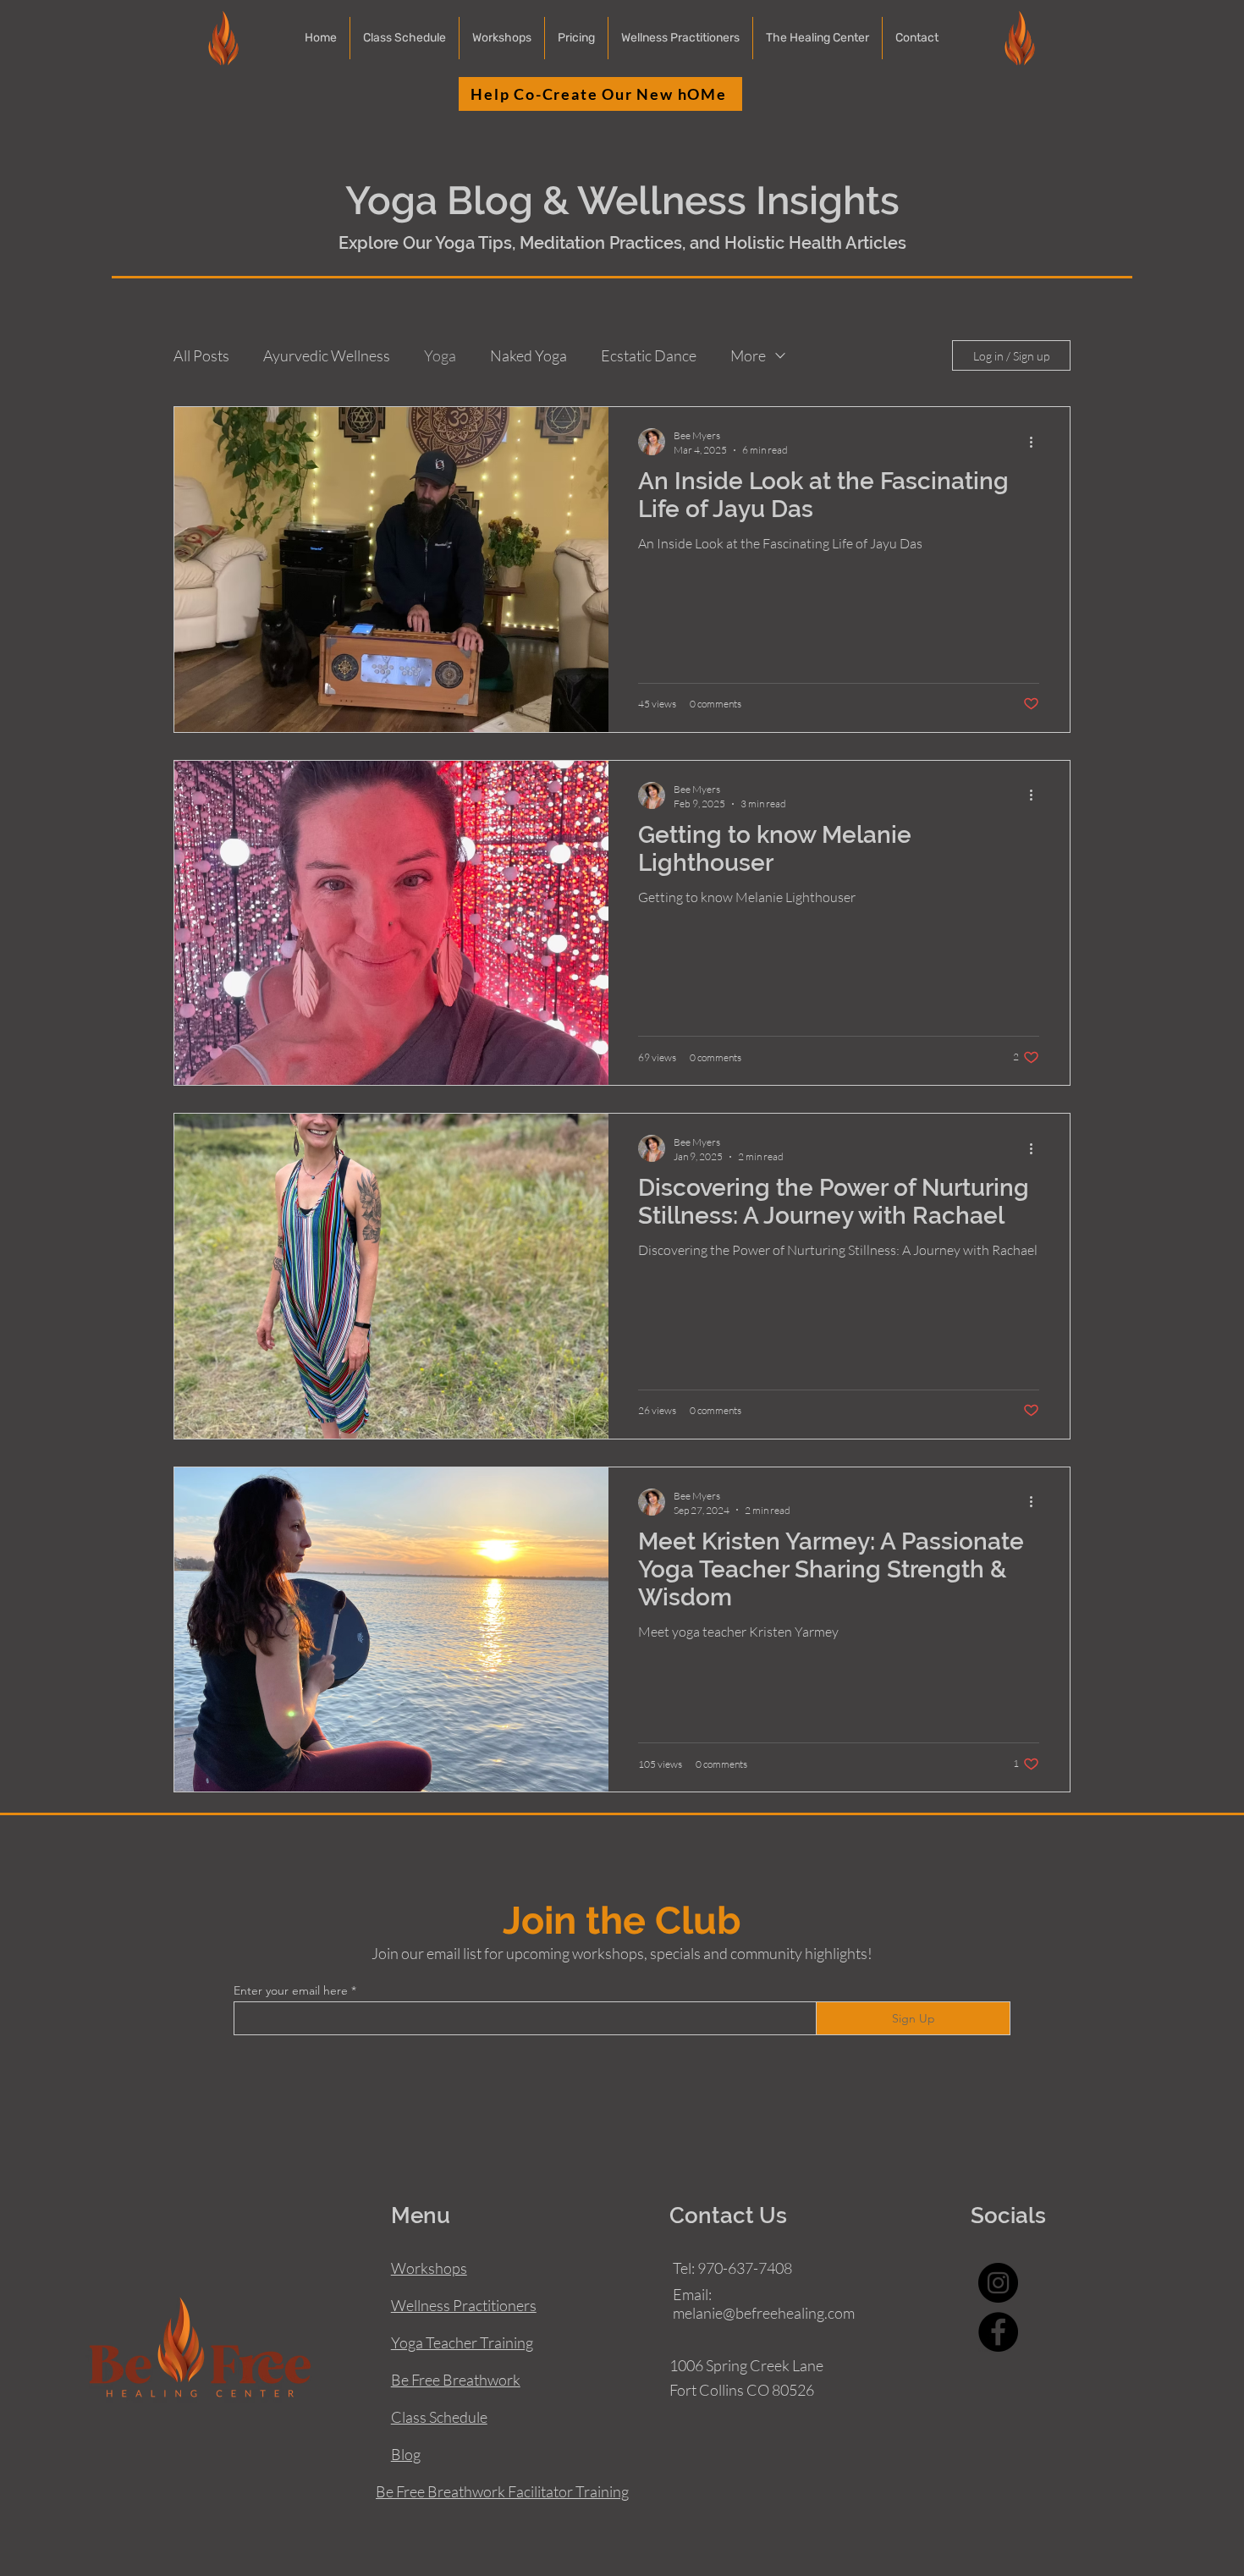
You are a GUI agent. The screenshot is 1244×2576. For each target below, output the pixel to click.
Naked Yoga (528, 355)
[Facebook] (998, 2332)
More (748, 355)
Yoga (440, 355)
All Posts (201, 355)
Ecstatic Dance (649, 355)
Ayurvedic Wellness (327, 355)
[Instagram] (998, 2283)
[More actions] (1037, 442)
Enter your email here (291, 1990)
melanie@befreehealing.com (764, 2313)
